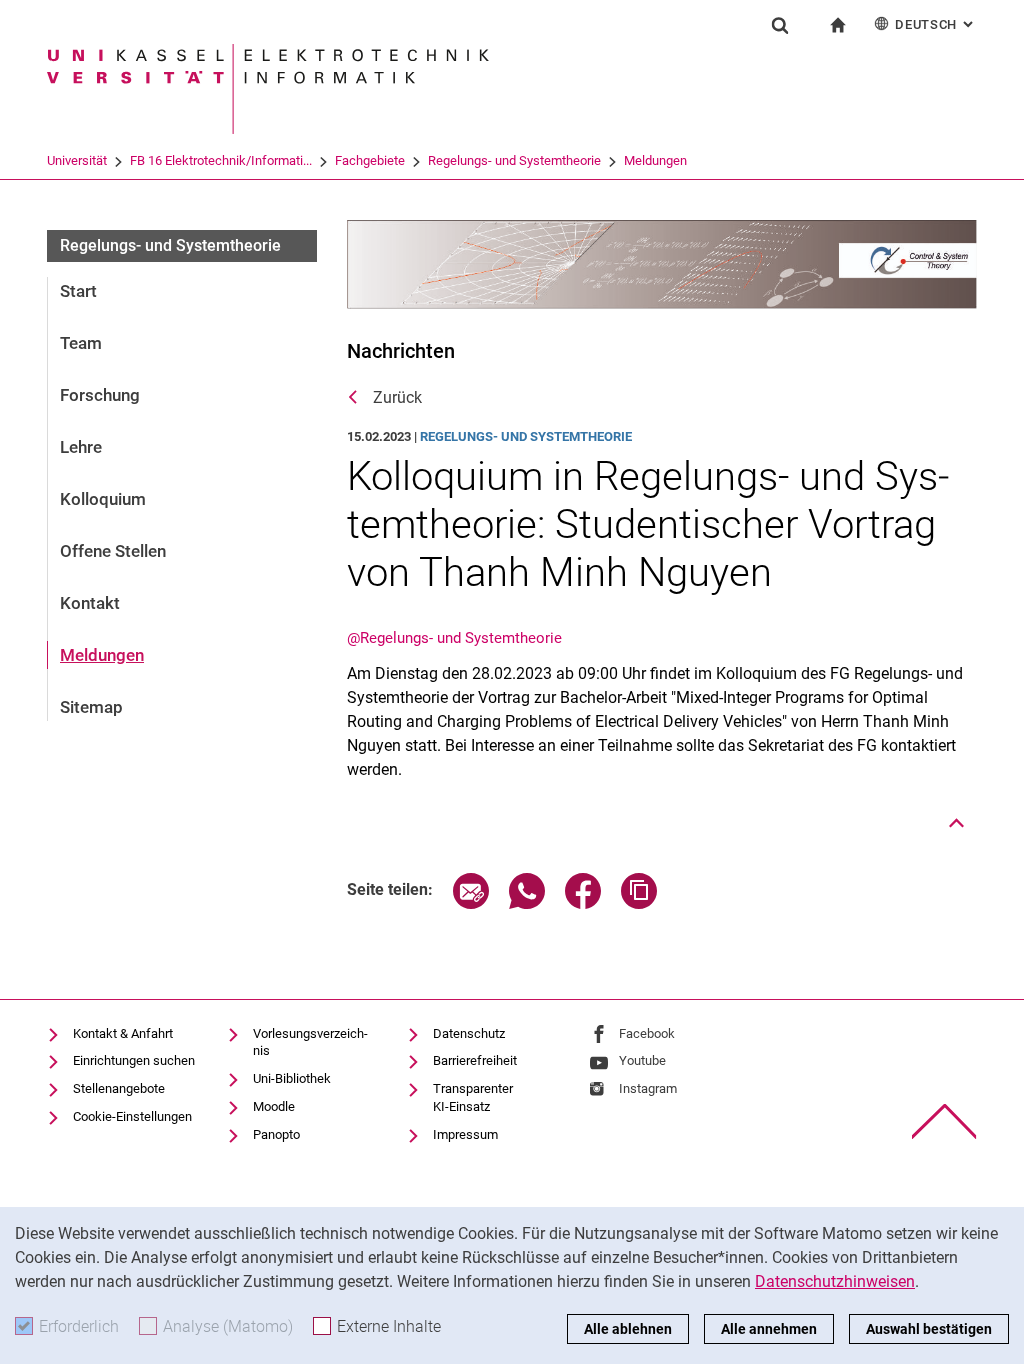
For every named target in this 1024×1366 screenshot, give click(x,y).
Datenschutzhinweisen (835, 1281)
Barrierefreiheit (475, 1060)
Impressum (465, 1134)
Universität (77, 160)
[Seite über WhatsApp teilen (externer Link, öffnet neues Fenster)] (527, 903)
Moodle (274, 1106)
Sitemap (91, 707)
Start (78, 291)
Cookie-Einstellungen (132, 1116)
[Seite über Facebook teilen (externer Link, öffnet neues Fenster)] (583, 903)
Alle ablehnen (628, 1329)
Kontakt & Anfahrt (123, 1033)
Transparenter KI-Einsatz (473, 1097)
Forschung (100, 395)
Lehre (81, 447)
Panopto (276, 1134)
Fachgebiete (370, 160)
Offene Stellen (113, 551)
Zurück (397, 397)
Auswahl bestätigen (929, 1329)
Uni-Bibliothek (292, 1078)
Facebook (647, 1033)
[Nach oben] (957, 823)
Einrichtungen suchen (134, 1060)
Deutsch (936, 24)
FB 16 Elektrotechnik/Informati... (221, 160)
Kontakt (90, 603)
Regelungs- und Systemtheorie (514, 160)
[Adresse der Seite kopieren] (639, 903)
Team (81, 343)
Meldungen (655, 160)
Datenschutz (469, 1033)
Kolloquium (103, 499)
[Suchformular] (780, 25)
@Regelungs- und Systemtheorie (454, 638)
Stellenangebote (119, 1088)
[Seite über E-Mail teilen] (471, 903)
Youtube (642, 1060)
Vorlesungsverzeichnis (310, 1042)
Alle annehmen (769, 1329)
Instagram (648, 1088)
